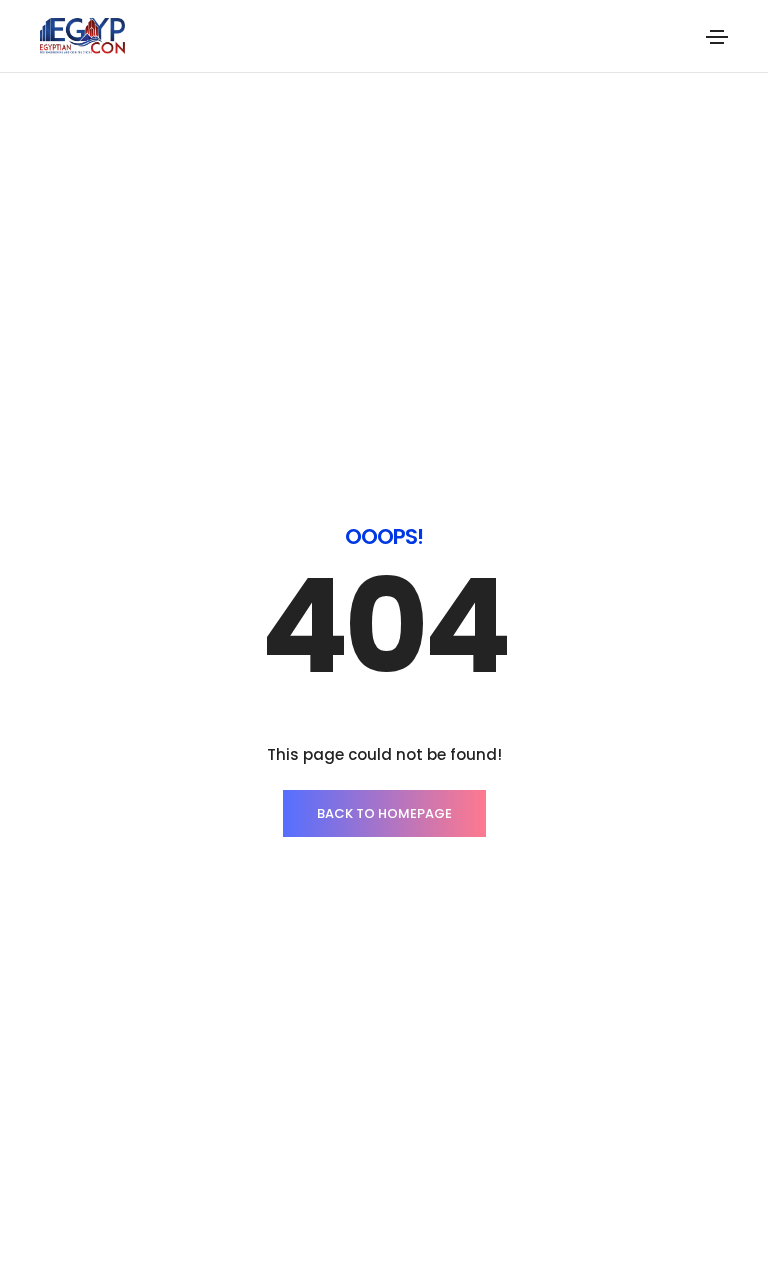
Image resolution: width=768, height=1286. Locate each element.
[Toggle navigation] (717, 37)
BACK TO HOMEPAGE (384, 813)
